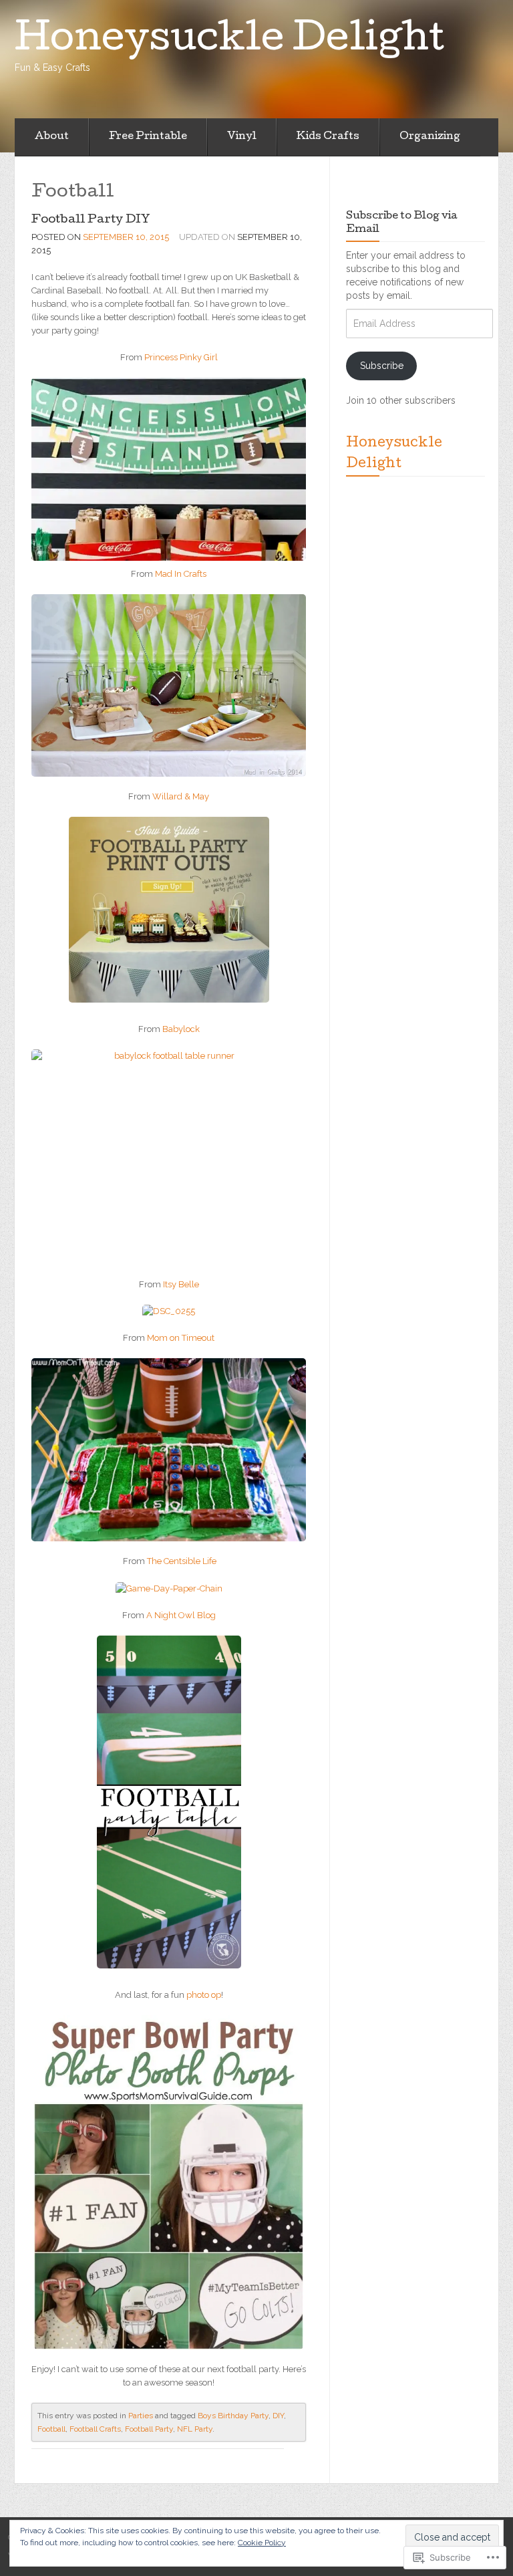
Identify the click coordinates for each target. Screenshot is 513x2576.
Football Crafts (95, 2429)
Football (51, 2429)
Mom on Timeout (181, 1338)
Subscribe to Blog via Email (402, 223)
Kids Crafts (328, 137)
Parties (141, 2416)
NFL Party (195, 2429)
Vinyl (242, 137)
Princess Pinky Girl (181, 357)
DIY (278, 2416)
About (52, 137)
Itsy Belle (181, 1284)
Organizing (430, 137)
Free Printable (148, 137)
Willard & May (181, 796)
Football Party (149, 2429)
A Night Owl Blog (180, 1615)
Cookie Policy (262, 2543)
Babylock (181, 1029)
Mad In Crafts (181, 574)
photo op (204, 1995)
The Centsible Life (182, 1561)
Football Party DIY (91, 220)
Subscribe (382, 366)
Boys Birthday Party (233, 2416)
